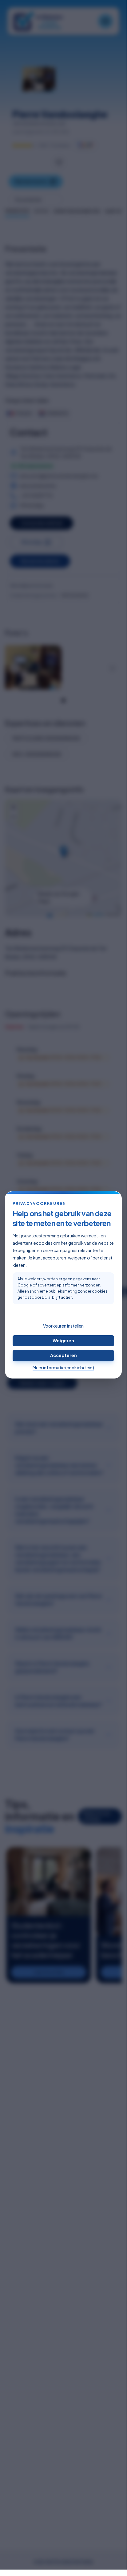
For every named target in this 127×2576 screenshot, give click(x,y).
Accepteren (63, 1355)
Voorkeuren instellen (63, 1326)
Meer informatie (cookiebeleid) (63, 1367)
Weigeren (63, 1340)
